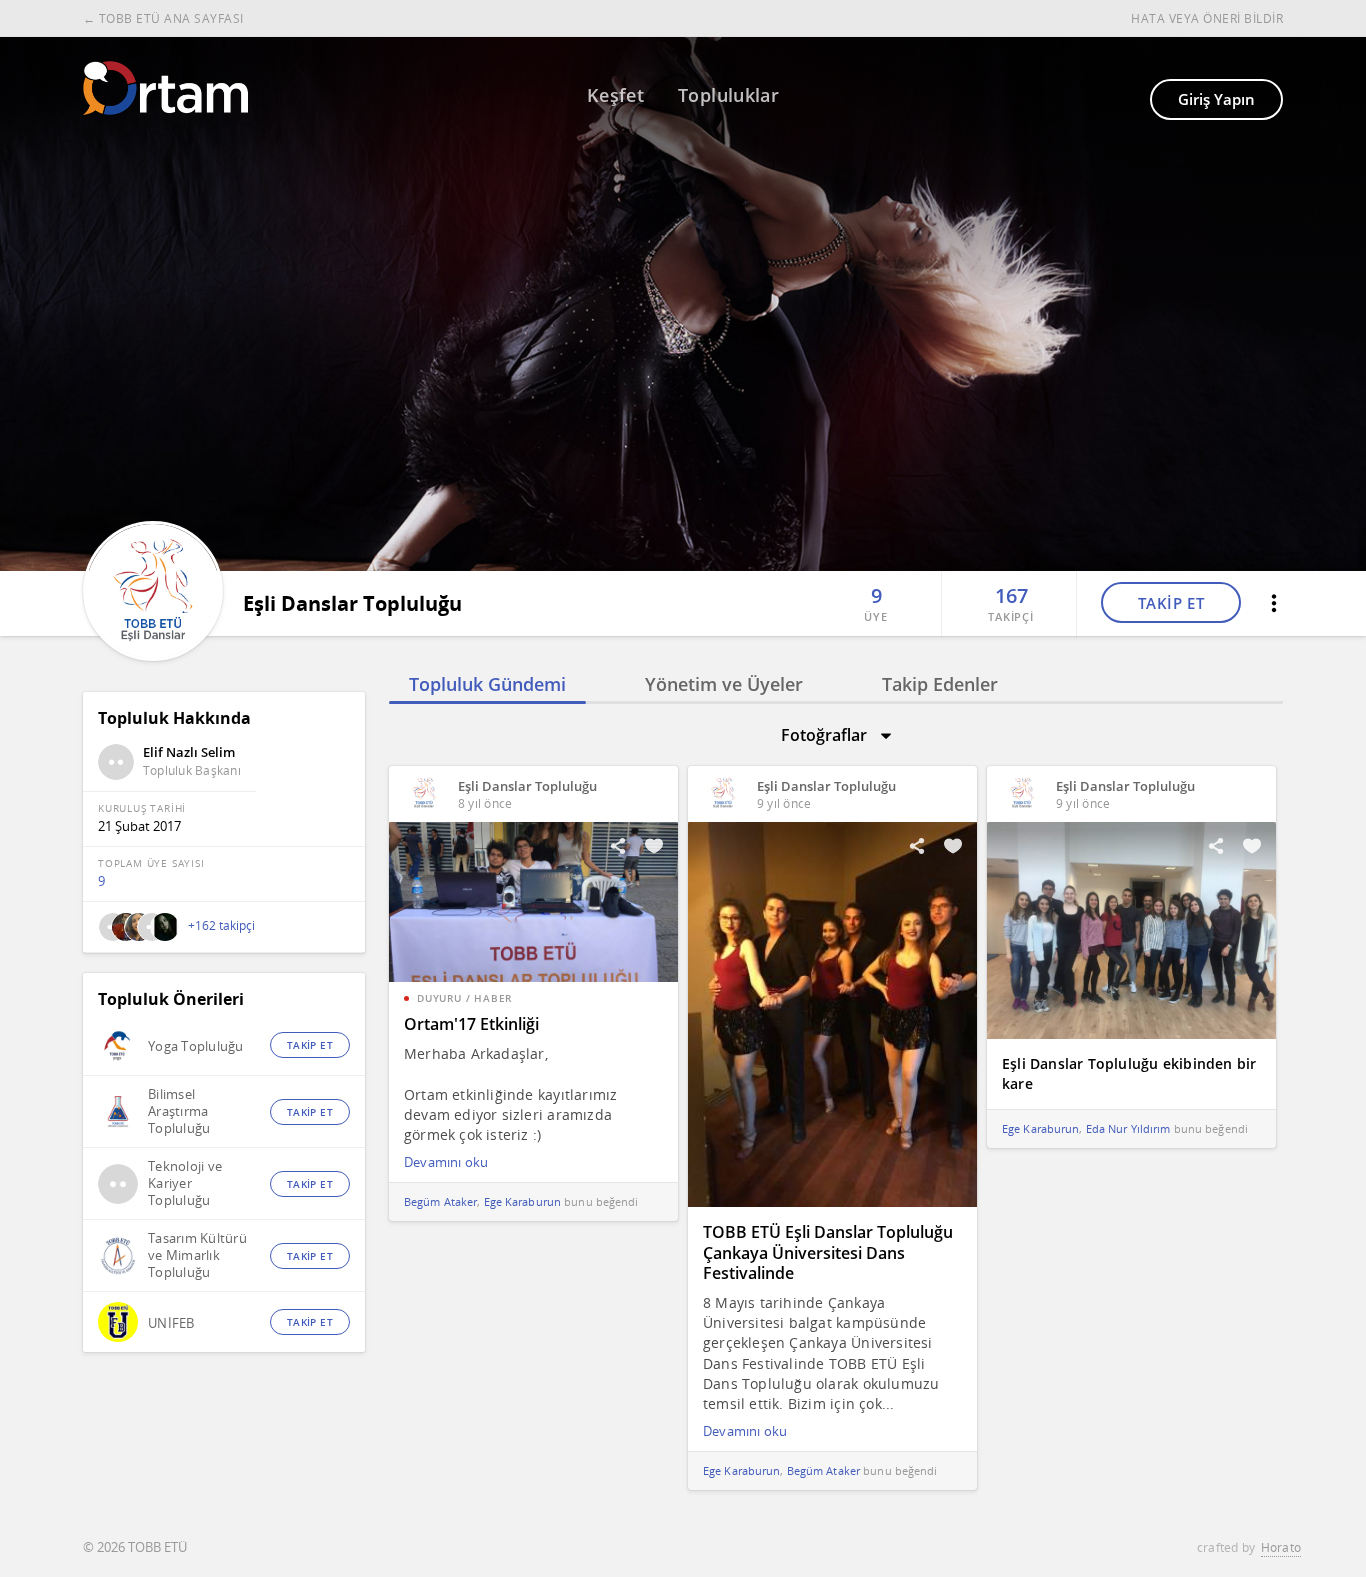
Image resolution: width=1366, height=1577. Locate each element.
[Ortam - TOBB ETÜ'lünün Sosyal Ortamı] (165, 88)
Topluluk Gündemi (487, 684)
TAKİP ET (1171, 603)
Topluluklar (728, 95)
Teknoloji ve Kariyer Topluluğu (185, 1183)
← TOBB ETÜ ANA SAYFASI (163, 18)
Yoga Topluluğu (196, 1046)
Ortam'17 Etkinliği (471, 1024)
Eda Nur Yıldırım (1128, 1128)
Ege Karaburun (522, 1201)
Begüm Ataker (440, 1201)
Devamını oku (446, 1162)
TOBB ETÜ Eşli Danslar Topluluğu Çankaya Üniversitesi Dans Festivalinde (828, 1252)
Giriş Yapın (1216, 99)
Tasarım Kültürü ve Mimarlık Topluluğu (197, 1255)
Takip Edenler (940, 684)
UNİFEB (171, 1323)
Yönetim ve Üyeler (724, 684)
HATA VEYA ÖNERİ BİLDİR (1207, 18)
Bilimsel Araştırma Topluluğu (179, 1111)
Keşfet (615, 95)
